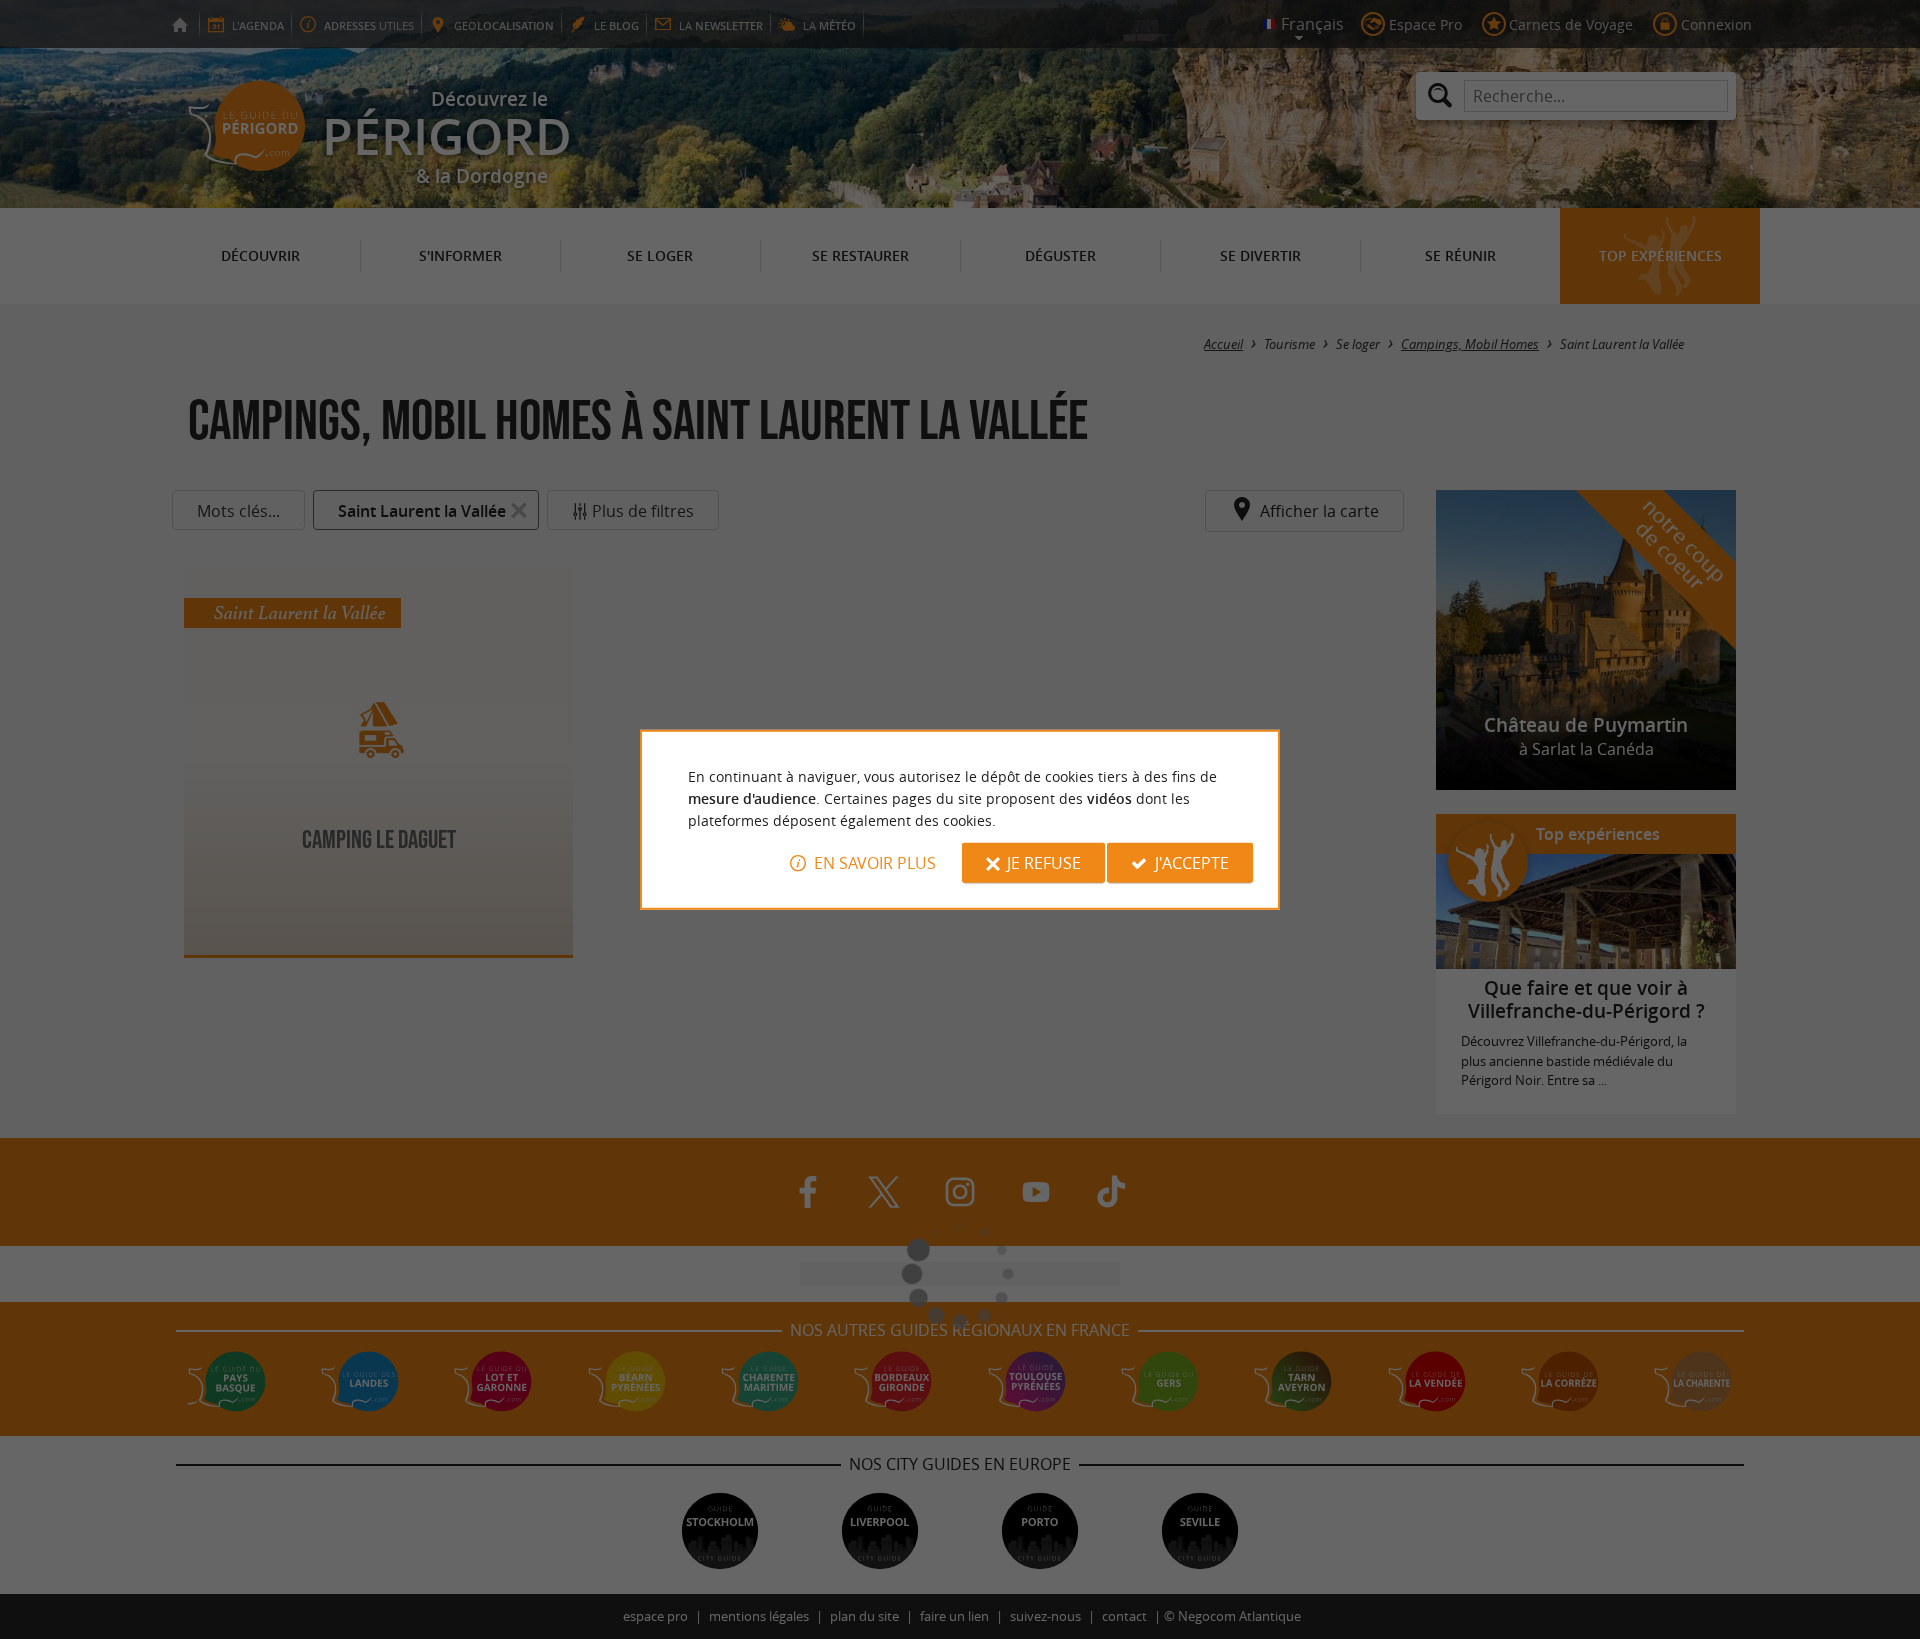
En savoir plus (875, 863)
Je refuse (1044, 863)
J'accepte (1192, 863)
